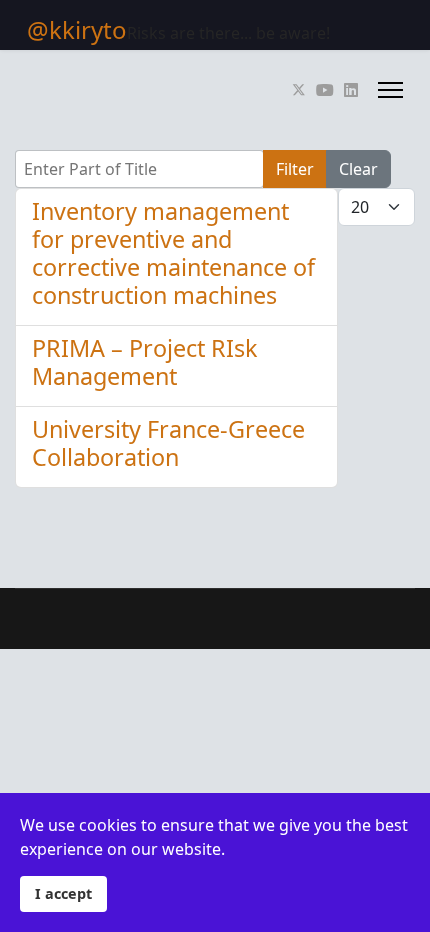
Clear (358, 169)
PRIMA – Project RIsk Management (144, 362)
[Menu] (390, 90)
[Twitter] (299, 90)
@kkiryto (77, 30)
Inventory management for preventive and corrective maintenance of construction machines (173, 253)
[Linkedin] (351, 90)
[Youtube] (325, 90)
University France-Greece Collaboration (168, 443)
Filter (295, 169)
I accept (63, 893)
